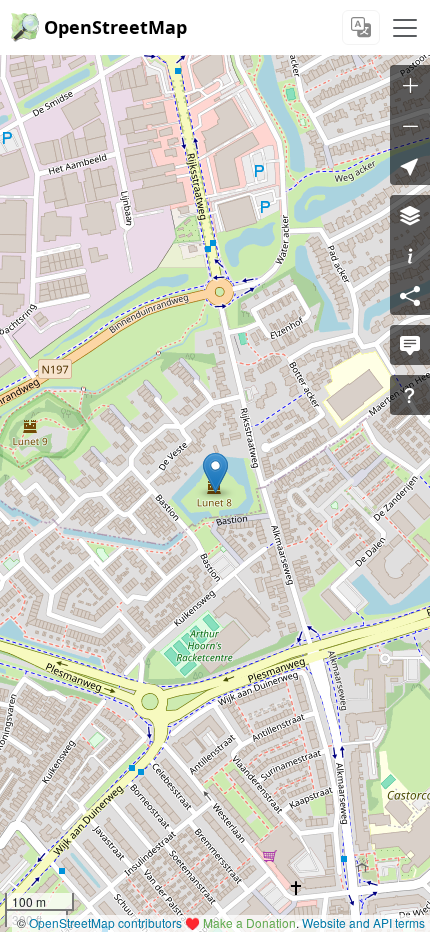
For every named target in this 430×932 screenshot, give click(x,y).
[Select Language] (361, 27)
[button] (215, 473)
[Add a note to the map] (410, 345)
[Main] (405, 28)
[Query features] (410, 395)
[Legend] (410, 255)
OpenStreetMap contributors (105, 922)
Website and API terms (363, 922)
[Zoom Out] (410, 125)
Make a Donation (249, 922)
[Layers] (410, 215)
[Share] (410, 295)
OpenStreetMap (115, 27)
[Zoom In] (410, 85)
